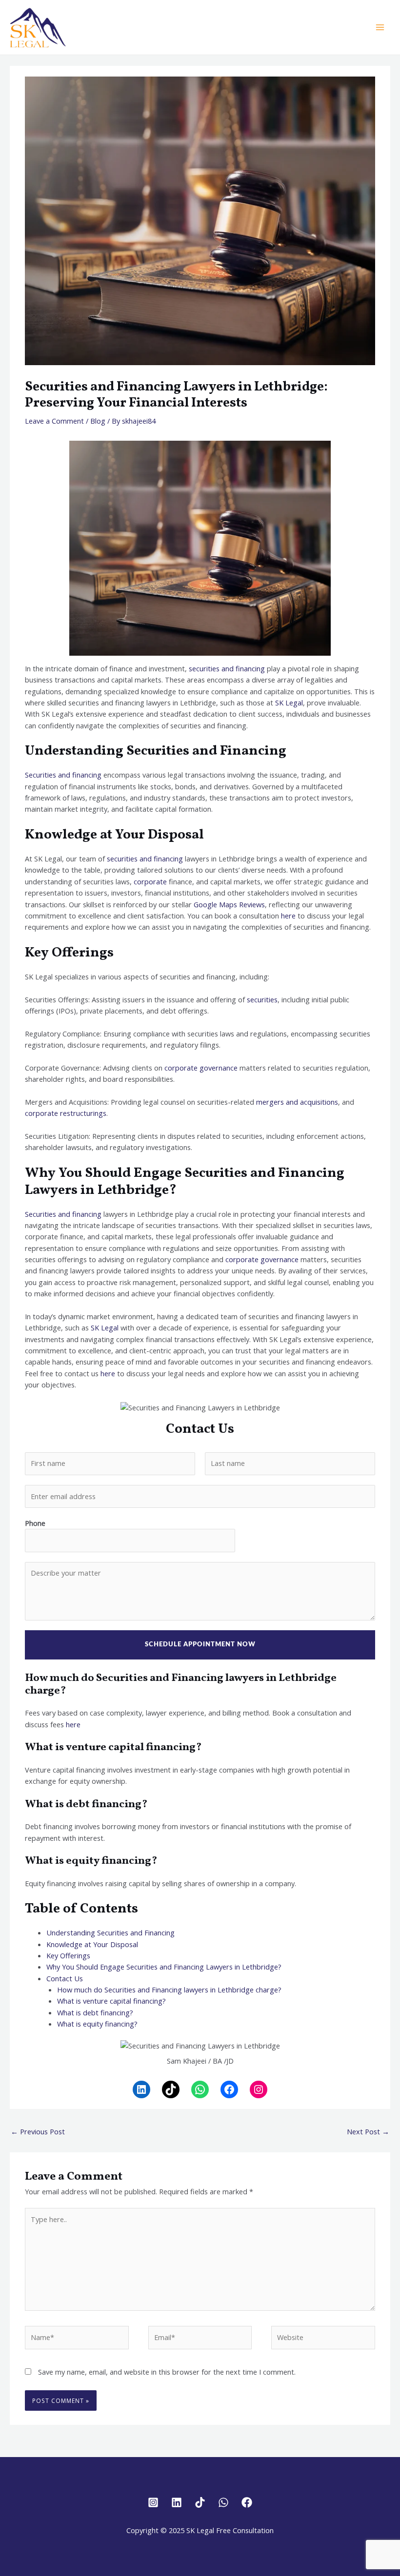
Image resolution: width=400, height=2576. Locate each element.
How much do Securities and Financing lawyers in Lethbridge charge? (169, 1990)
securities (262, 999)
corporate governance (201, 1068)
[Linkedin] (177, 2502)
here (288, 916)
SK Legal (288, 703)
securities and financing (227, 668)
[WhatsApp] (200, 2089)
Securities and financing (63, 775)
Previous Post (38, 2131)
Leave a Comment (54, 421)
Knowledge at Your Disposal (92, 1944)
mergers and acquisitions (297, 1102)
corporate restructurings (66, 1113)
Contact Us (65, 1978)
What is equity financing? (97, 2024)
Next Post (368, 2131)
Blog (98, 421)
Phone (35, 1523)
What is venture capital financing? (111, 2001)
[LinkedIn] (141, 2089)
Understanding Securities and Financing (110, 1932)
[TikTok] (171, 2089)
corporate (150, 881)
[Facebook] (229, 2089)
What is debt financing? (95, 2012)
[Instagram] (259, 2089)
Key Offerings (68, 1955)
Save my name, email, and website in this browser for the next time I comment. (167, 2372)
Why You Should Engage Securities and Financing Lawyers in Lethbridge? (164, 1967)
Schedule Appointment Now (200, 1645)
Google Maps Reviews (229, 904)
